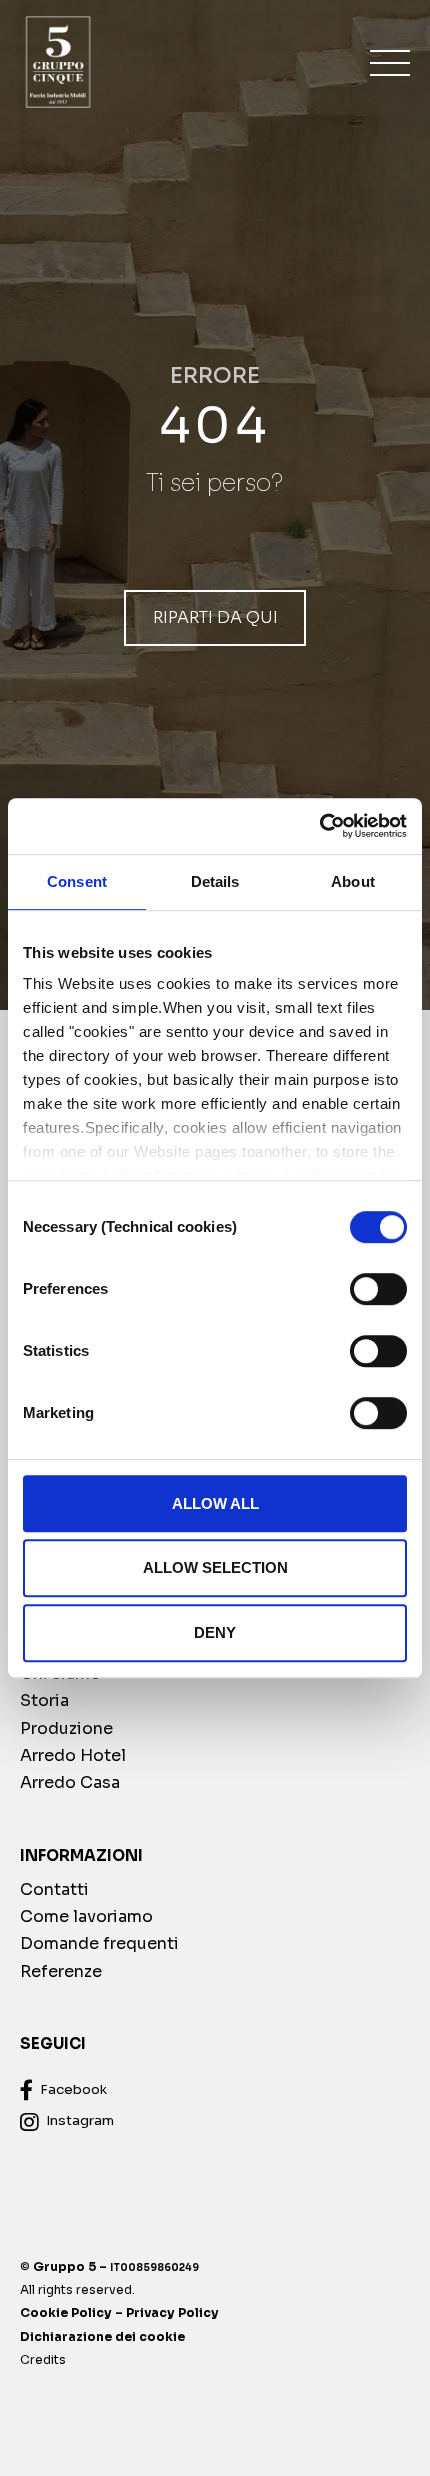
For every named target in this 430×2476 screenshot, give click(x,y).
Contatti (54, 1889)
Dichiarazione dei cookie (102, 2336)
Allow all (215, 1503)
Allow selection (215, 1568)
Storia (44, 1700)
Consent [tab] (77, 881)
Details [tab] (215, 881)
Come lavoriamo (86, 1916)
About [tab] (353, 881)
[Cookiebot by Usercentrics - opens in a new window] (319, 826)
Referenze (61, 1971)
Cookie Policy (66, 2312)
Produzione (66, 1728)
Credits (43, 2359)
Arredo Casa (70, 1782)
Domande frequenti (99, 1943)
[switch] (378, 1289)
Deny (215, 1632)
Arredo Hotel (73, 1755)
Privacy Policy (172, 2312)
